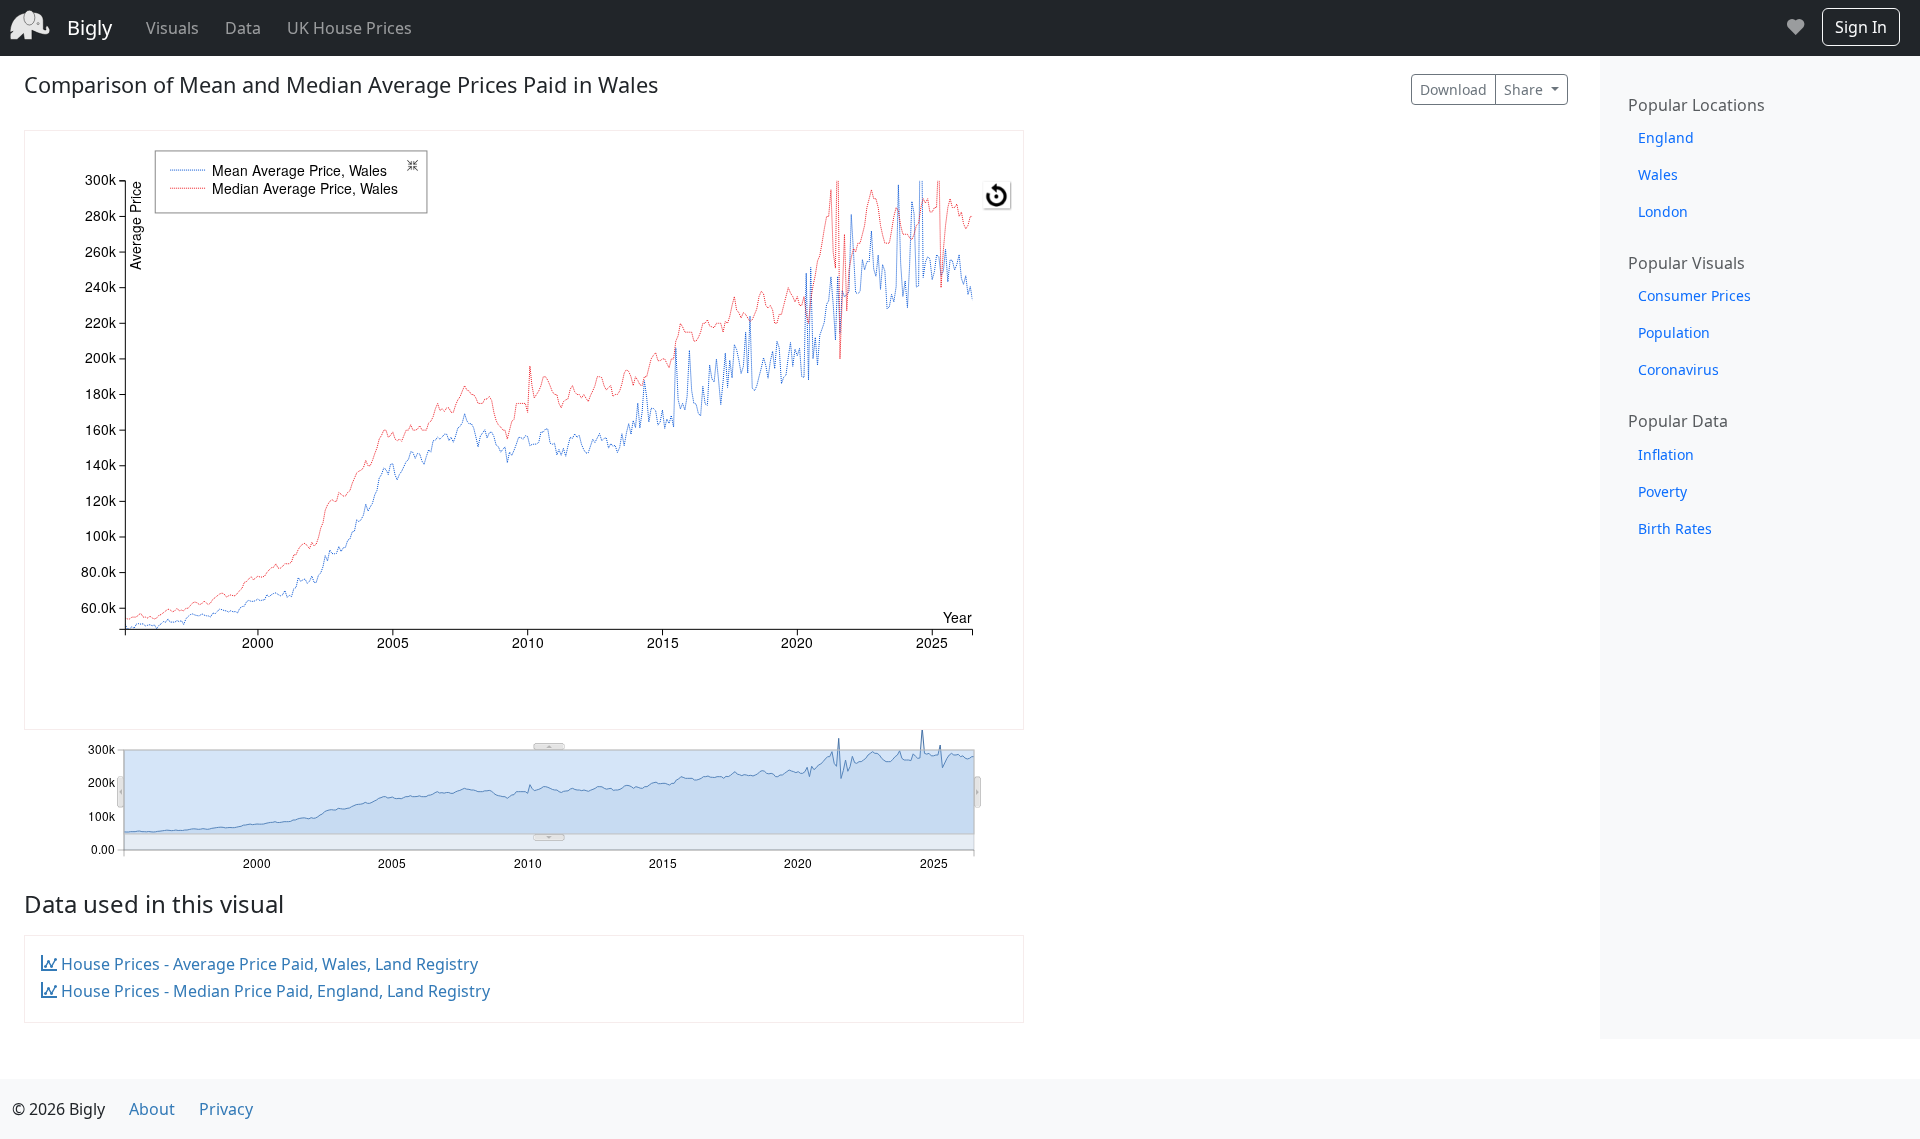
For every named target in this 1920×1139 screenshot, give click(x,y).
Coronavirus (1678, 369)
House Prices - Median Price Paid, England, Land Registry (273, 991)
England (1666, 137)
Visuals (172, 28)
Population (1674, 332)
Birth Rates (1675, 528)
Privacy (226, 1109)
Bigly (89, 27)
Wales (1658, 174)
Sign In (1861, 27)
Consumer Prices (1694, 295)
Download (1453, 89)
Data (243, 28)
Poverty (1662, 491)
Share (1525, 89)
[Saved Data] (1795, 28)
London (1663, 211)
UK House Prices (349, 28)
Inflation (1666, 454)
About (152, 1109)
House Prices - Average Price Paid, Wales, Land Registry (267, 964)
